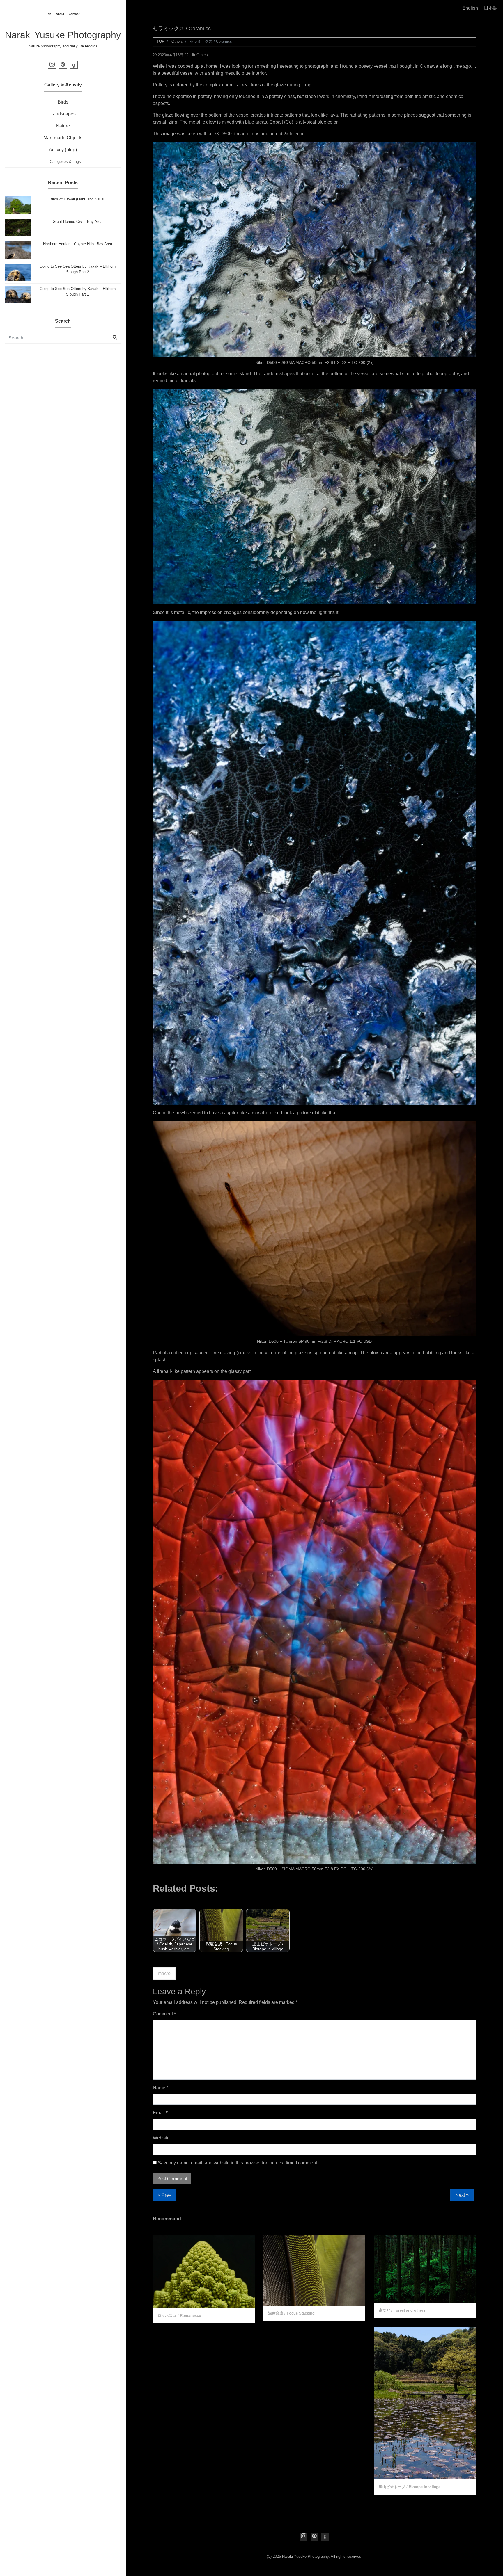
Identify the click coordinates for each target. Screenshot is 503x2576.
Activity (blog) (63, 150)
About (60, 14)
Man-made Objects (63, 138)
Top (49, 14)
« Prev (164, 2195)
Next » (462, 2195)
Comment (164, 2014)
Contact (74, 14)
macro (164, 1973)
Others (202, 55)
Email (160, 2113)
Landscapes (63, 114)
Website (161, 2138)
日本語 (491, 8)
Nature (63, 126)
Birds (63, 102)
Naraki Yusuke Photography (63, 35)
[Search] (115, 338)
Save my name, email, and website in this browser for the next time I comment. (238, 2163)
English (470, 8)
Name (161, 2088)
